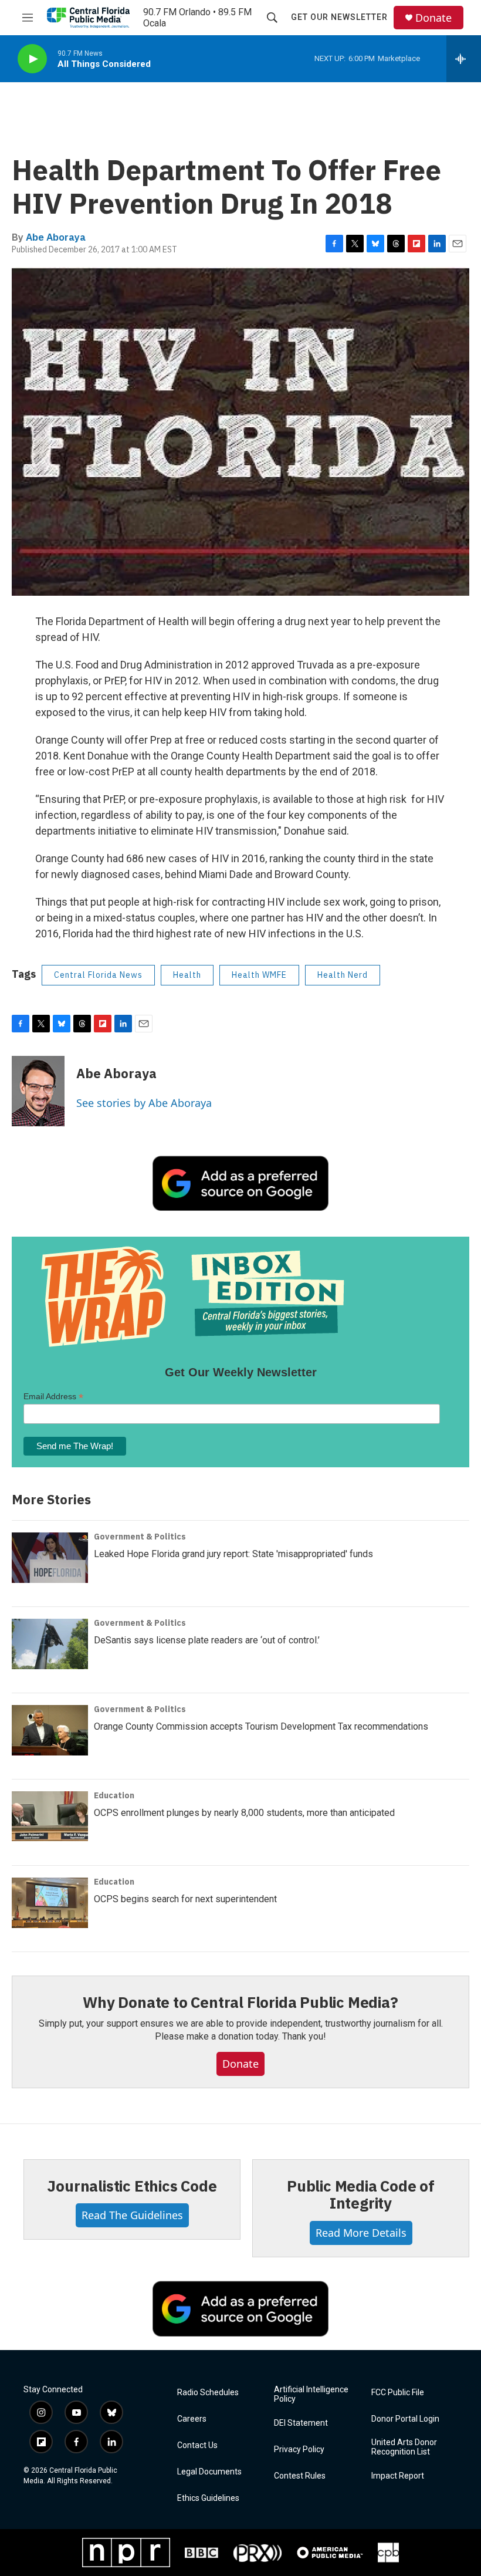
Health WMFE (259, 975)
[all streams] (464, 59)
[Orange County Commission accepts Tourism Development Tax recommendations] (50, 1730)
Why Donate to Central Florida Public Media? (240, 2002)
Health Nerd (343, 975)
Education (114, 1795)
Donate (433, 18)
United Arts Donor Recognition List (404, 2447)
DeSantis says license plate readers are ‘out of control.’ (207, 1640)
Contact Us (197, 2445)
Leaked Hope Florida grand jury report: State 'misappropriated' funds (233, 1554)
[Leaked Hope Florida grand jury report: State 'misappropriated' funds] (50, 1558)
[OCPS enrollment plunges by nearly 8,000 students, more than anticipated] (50, 1817)
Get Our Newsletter (339, 17)
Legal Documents (209, 2472)
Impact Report (398, 2476)
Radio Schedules (208, 2393)
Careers (192, 2419)
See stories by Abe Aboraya (144, 1103)
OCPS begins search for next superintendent (185, 1899)
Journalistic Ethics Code (132, 2186)
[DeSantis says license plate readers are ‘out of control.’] (50, 1644)
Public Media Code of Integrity (361, 2195)
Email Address (53, 1397)
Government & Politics (140, 1537)
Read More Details (361, 2233)
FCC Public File (398, 2393)
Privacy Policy (299, 2450)
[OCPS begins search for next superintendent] (50, 1903)
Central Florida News (98, 975)
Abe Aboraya (56, 237)
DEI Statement (301, 2423)
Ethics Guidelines (208, 2498)
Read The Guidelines (132, 2215)
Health (187, 975)
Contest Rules (300, 2476)
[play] (32, 59)
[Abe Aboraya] (38, 1091)
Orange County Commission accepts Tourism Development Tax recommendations (261, 1726)
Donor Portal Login (405, 2419)
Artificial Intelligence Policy (311, 2394)
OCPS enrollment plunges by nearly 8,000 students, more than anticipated (244, 1813)
